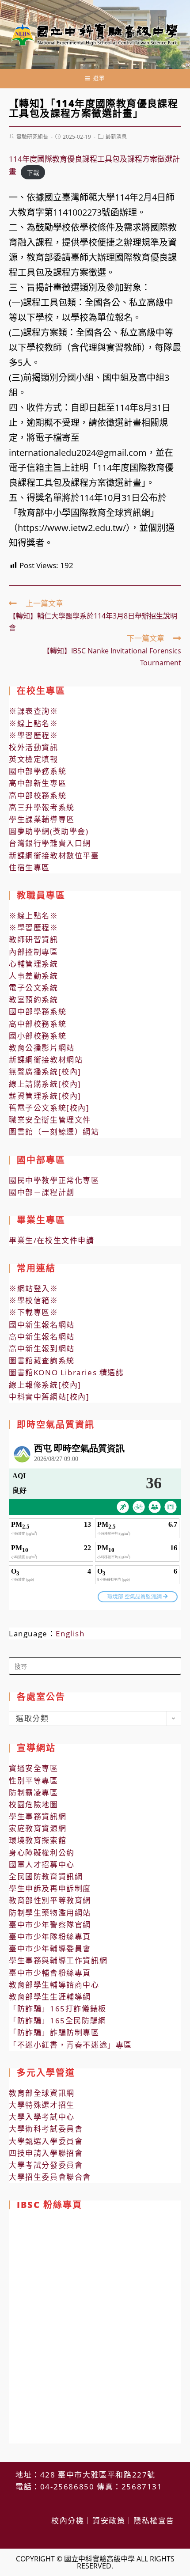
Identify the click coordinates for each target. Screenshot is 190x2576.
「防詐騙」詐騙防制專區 (54, 2032)
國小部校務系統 (38, 1036)
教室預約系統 (34, 1000)
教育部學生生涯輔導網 (50, 1997)
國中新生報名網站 (42, 1325)
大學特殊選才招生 (42, 2105)
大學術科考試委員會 (46, 2129)
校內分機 (68, 2521)
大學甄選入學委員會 (46, 2141)
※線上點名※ (34, 723)
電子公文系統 (34, 988)
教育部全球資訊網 (42, 2093)
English (70, 1633)
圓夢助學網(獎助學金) (49, 831)
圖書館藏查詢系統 (42, 1360)
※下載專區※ (34, 1312)
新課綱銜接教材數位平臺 (54, 856)
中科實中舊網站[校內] (49, 1397)
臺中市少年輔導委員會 (50, 1948)
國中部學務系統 (38, 771)
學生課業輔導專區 (42, 819)
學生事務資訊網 (38, 1816)
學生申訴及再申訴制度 (50, 1888)
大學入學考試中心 (42, 2117)
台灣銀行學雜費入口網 (50, 843)
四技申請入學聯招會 (46, 2153)
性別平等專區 (34, 1781)
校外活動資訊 (34, 747)
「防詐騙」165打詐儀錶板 (58, 2009)
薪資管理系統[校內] (45, 1096)
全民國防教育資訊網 (46, 1876)
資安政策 (109, 2521)
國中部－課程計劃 (42, 1192)
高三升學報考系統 (42, 807)
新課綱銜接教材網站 (46, 1060)
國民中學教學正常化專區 (54, 1180)
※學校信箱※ (34, 1300)
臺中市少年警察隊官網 (50, 1925)
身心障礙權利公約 (42, 1853)
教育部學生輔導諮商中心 (54, 1985)
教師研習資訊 (34, 939)
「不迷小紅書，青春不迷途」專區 (70, 2045)
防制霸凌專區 (34, 1793)
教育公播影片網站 (42, 1048)
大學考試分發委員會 (46, 2165)
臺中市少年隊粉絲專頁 (50, 1937)
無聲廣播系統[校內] (45, 1072)
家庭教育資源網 (38, 1828)
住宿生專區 (29, 867)
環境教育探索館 (38, 1840)
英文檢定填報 (34, 759)
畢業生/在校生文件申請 (52, 1240)
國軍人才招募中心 (42, 1865)
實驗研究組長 (32, 137)
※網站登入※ (34, 1288)
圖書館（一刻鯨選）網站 (54, 1132)
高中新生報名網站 (42, 1337)
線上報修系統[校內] (45, 1385)
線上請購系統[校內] (45, 1084)
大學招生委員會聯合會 (50, 2177)
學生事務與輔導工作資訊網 (58, 1960)
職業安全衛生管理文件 (50, 1120)
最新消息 (116, 137)
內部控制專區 (34, 952)
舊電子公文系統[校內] (49, 1108)
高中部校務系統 (38, 795)
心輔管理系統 (34, 964)
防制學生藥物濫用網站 (50, 1913)
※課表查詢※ (34, 711)
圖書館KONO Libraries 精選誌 (66, 1372)
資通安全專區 (34, 1768)
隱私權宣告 (154, 2521)
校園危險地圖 (34, 1804)
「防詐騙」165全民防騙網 (58, 2020)
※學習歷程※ (34, 735)
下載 (33, 172)
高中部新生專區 (38, 783)
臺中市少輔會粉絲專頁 (50, 1973)
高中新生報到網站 (42, 1349)
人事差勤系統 (34, 976)
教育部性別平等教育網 (50, 1900)
